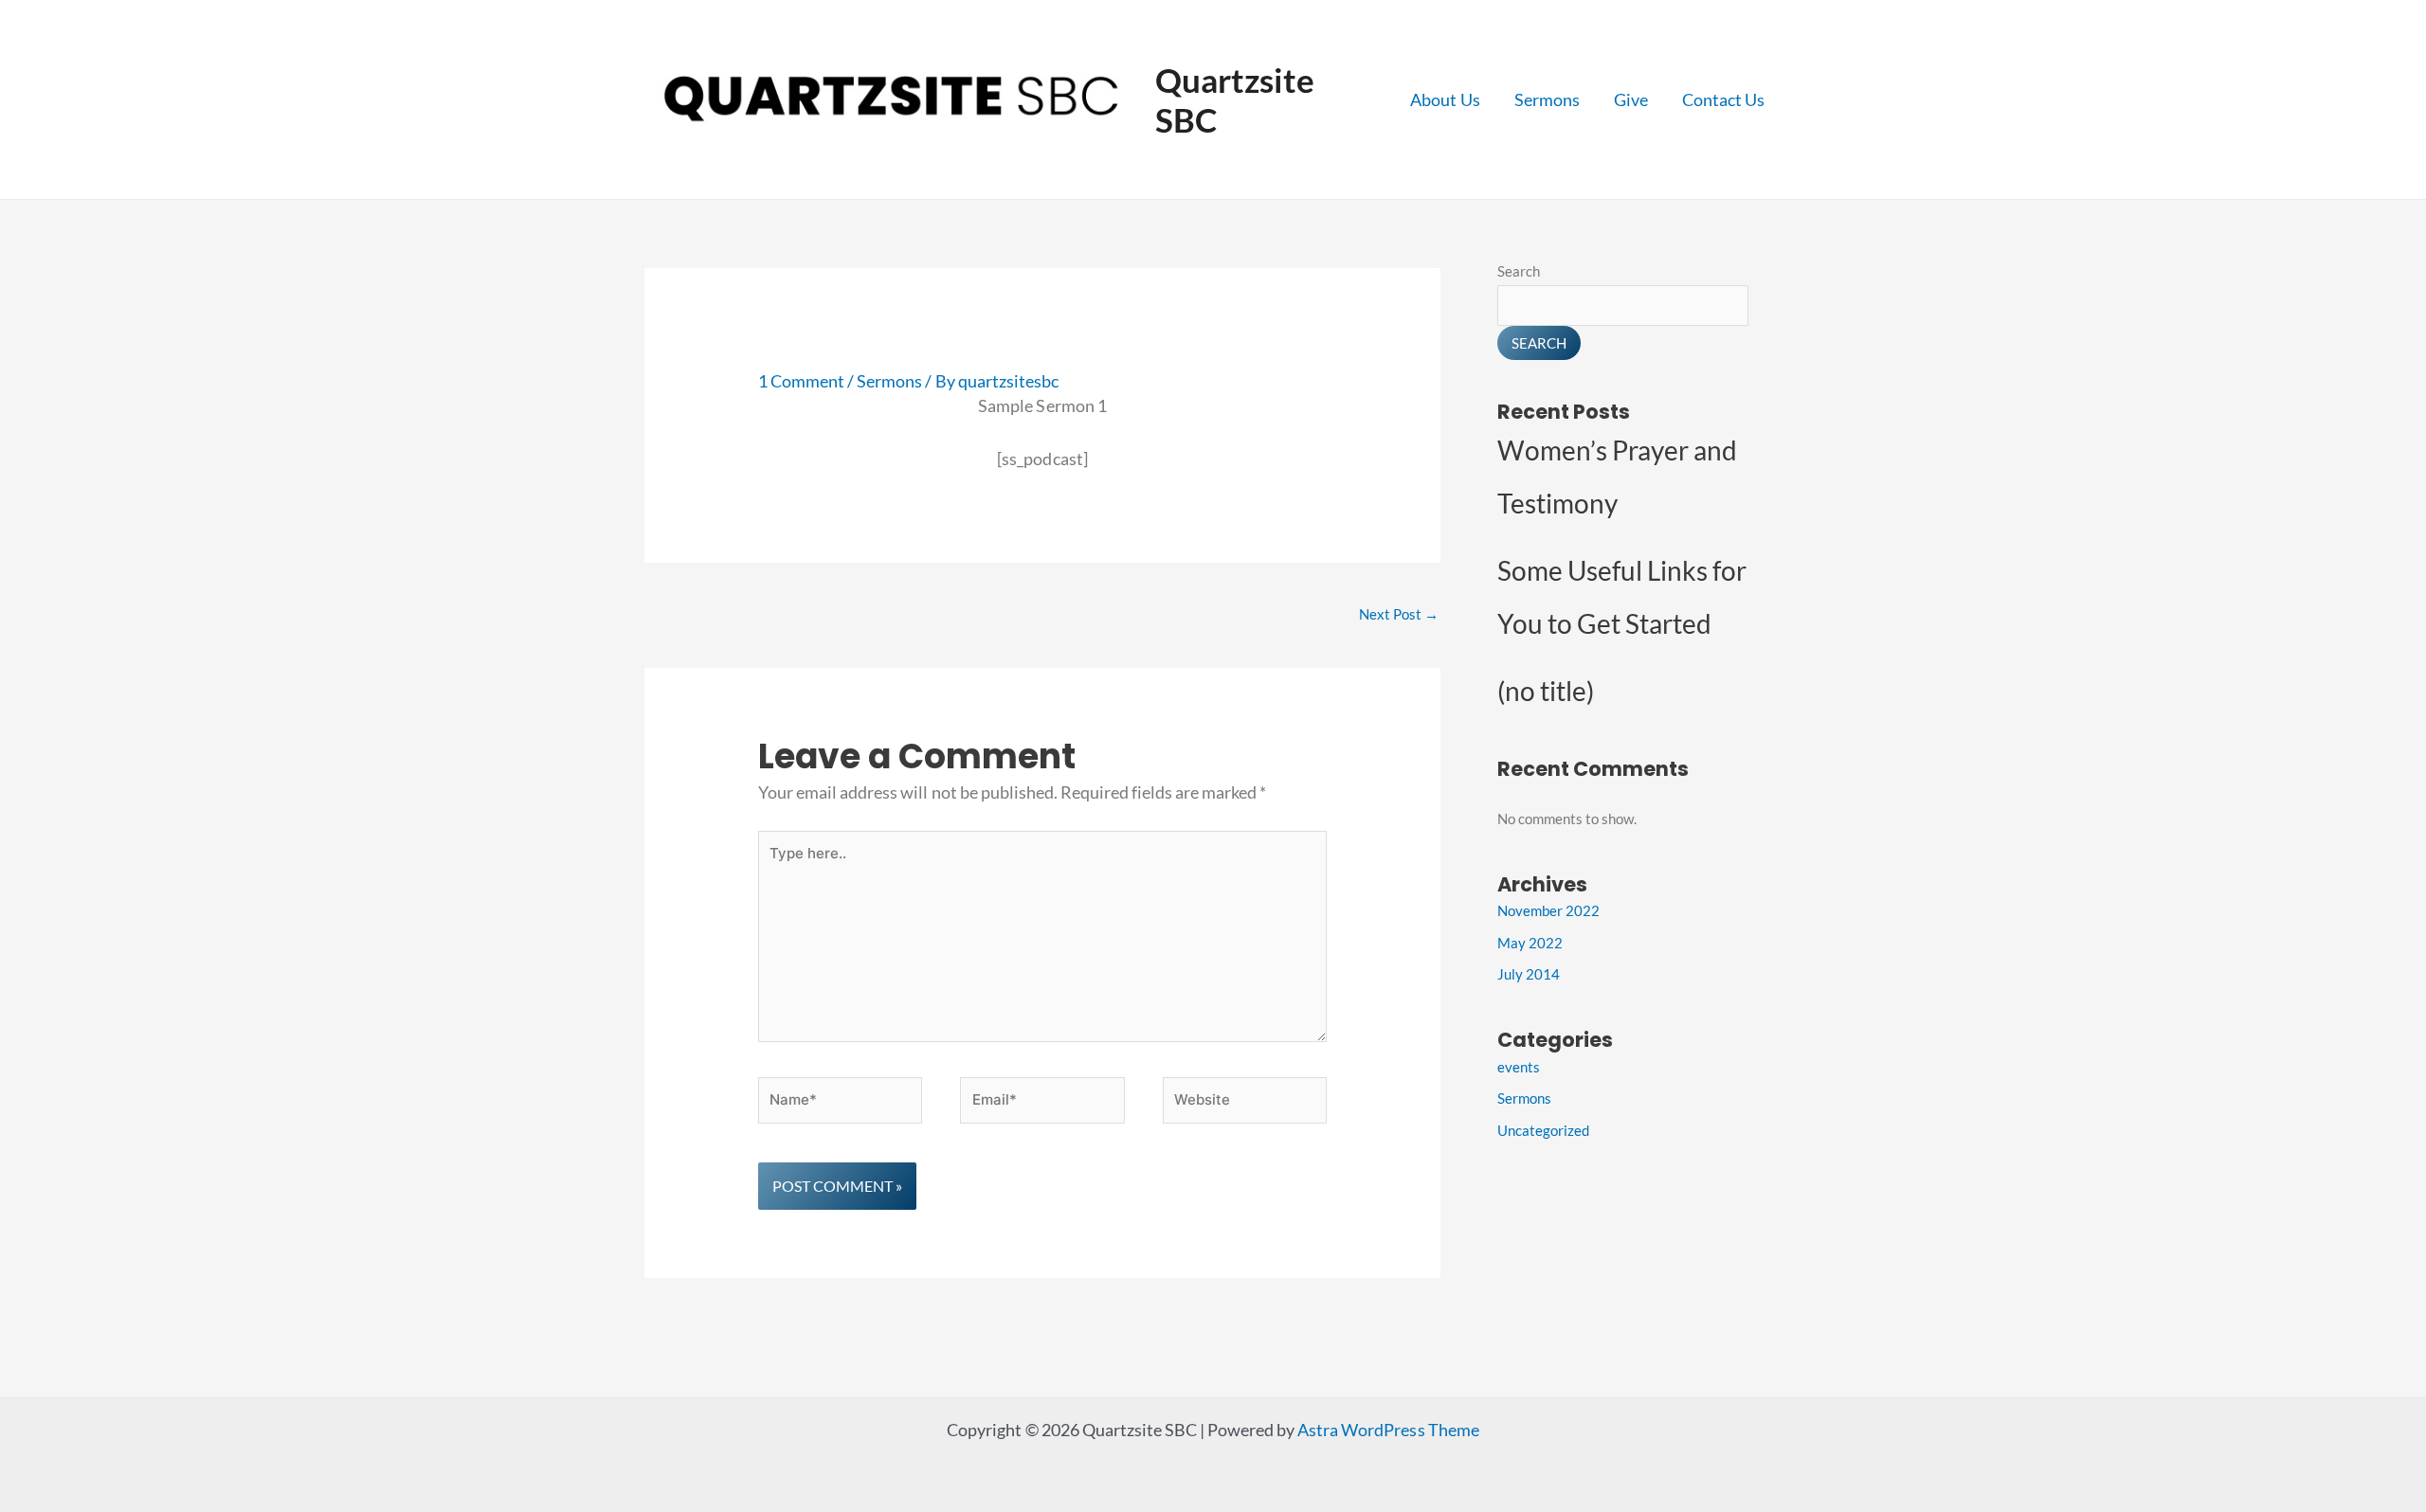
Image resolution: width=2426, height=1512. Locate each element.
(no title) (1546, 691)
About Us (1445, 99)
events (1519, 1067)
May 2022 (1530, 943)
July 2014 (1529, 974)
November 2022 (1548, 910)
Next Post (1399, 614)
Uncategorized (1543, 1130)
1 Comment (801, 381)
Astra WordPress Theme (1388, 1430)
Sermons (1547, 99)
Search (1519, 271)
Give (1631, 99)
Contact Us (1723, 99)
